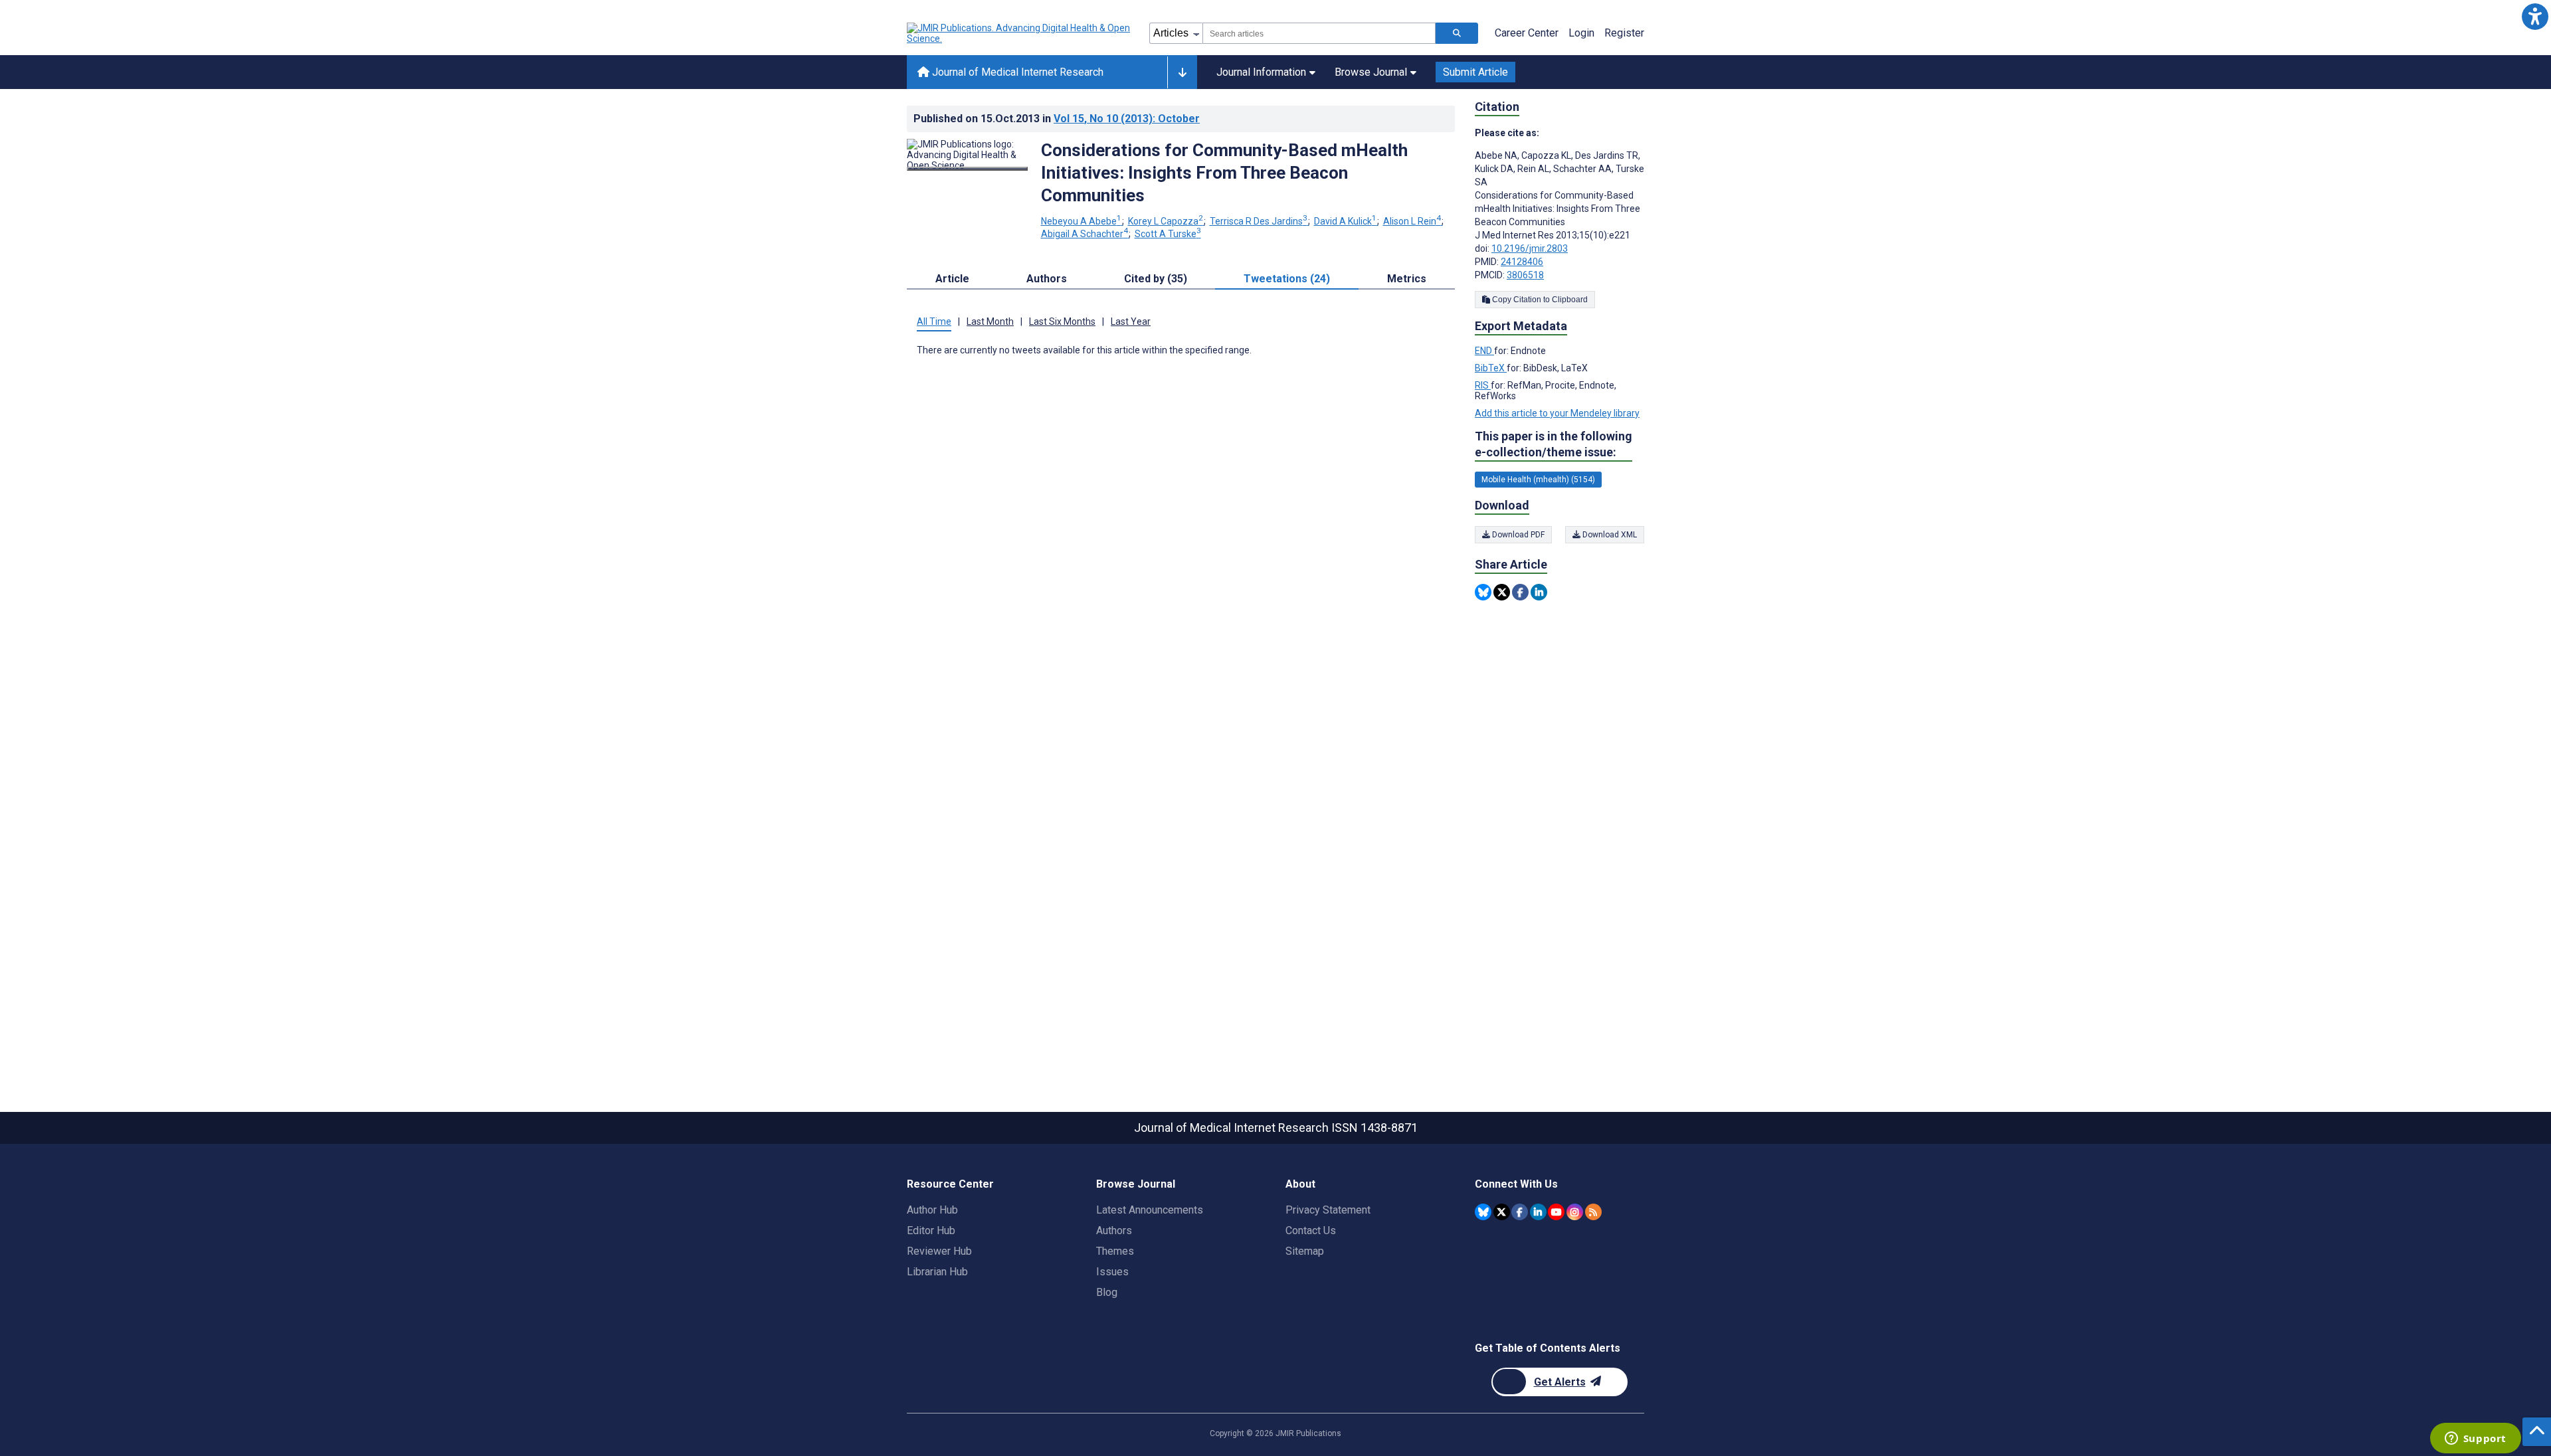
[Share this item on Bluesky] (1483, 592)
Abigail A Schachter (1085, 234)
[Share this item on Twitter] (1502, 592)
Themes (1115, 1251)
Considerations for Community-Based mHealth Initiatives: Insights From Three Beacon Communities (1224, 173)
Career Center (1527, 33)
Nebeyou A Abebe (1081, 221)
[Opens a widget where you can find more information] (2475, 1439)
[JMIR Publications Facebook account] (1520, 1212)
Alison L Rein (1412, 221)
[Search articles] (1457, 33)
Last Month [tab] (990, 321)
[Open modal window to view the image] (967, 169)
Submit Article (1475, 72)
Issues (1112, 1272)
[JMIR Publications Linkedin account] (1538, 1212)
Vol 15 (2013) (1127, 119)
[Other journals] (1182, 72)
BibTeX (1491, 368)
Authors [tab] (1047, 279)
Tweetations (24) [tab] (1287, 279)
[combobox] (1319, 33)
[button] (2535, 16)
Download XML (1609, 535)
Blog (1107, 1292)
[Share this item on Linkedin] (1539, 592)
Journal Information (1261, 72)
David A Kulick (1345, 221)
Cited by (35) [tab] (1156, 279)
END (1484, 351)
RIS (1483, 385)
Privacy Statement (1328, 1210)
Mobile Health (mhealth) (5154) (1538, 480)
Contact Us (1311, 1230)
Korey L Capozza (1166, 221)
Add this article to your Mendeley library (1557, 413)
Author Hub (932, 1210)
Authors (1114, 1230)
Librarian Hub (937, 1272)
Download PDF (1517, 535)
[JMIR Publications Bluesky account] (1483, 1212)
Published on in (1057, 119)
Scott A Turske (1168, 234)
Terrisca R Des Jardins (1259, 221)
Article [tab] (952, 279)
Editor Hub (931, 1230)
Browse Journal (1371, 72)
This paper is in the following (1554, 444)
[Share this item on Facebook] (1520, 592)
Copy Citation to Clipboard (1539, 300)
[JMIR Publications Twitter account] (1502, 1212)
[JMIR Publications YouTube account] (1556, 1212)
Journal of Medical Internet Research (1016, 72)
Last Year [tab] (1131, 321)
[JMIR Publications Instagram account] (1575, 1212)
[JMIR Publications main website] (1020, 33)
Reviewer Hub (939, 1251)
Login (1581, 33)
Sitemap (1305, 1251)
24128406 (1522, 262)
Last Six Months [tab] (1062, 321)
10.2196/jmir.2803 (1530, 248)
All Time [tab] (934, 321)
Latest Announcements (1150, 1210)
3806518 (1525, 275)
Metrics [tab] (1407, 279)
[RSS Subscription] (1593, 1212)
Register (1624, 33)
